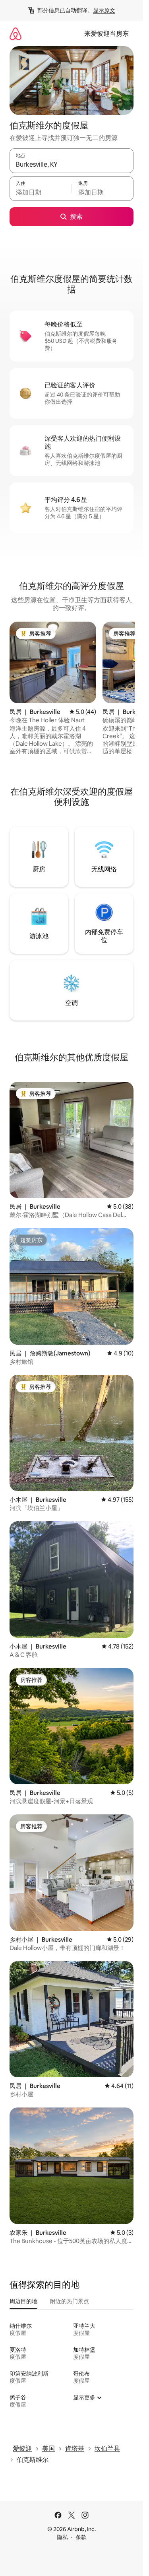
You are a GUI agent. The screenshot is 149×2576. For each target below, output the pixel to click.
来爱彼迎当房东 (106, 34)
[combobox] (72, 164)
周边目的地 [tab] (23, 2301)
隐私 (62, 2537)
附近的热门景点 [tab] (70, 2301)
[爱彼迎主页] (15, 34)
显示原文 (104, 10)
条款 (81, 2537)
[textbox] (41, 192)
